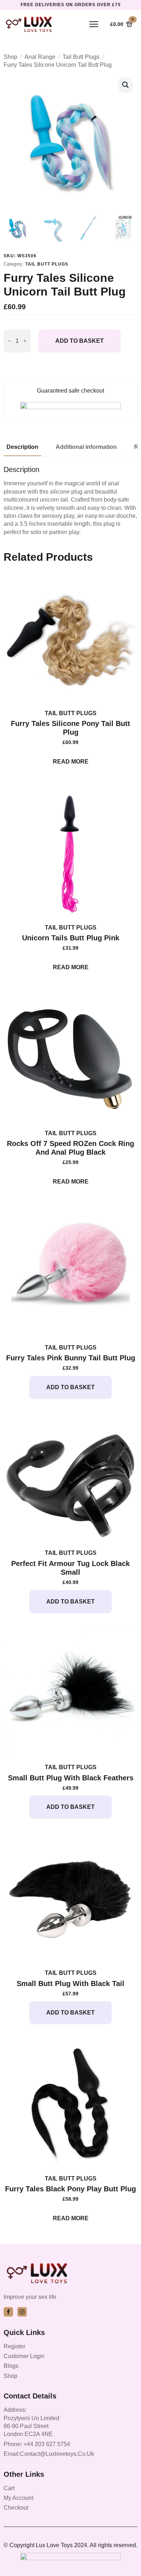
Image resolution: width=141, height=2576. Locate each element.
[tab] (22, 447)
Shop (10, 57)
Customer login (24, 2356)
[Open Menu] (94, 24)
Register (14, 2346)
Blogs (11, 2366)
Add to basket (80, 341)
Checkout (16, 2508)
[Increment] (25, 341)
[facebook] (8, 2312)
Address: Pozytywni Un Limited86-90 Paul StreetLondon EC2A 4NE (31, 2422)
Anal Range (40, 57)
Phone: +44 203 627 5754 (37, 2444)
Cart (9, 2488)
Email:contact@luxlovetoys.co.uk (49, 2454)
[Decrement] (9, 341)
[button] (125, 85)
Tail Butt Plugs (81, 57)
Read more (71, 762)
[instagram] (22, 2312)
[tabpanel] (70, 501)
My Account (18, 2498)
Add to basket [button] (70, 1387)
